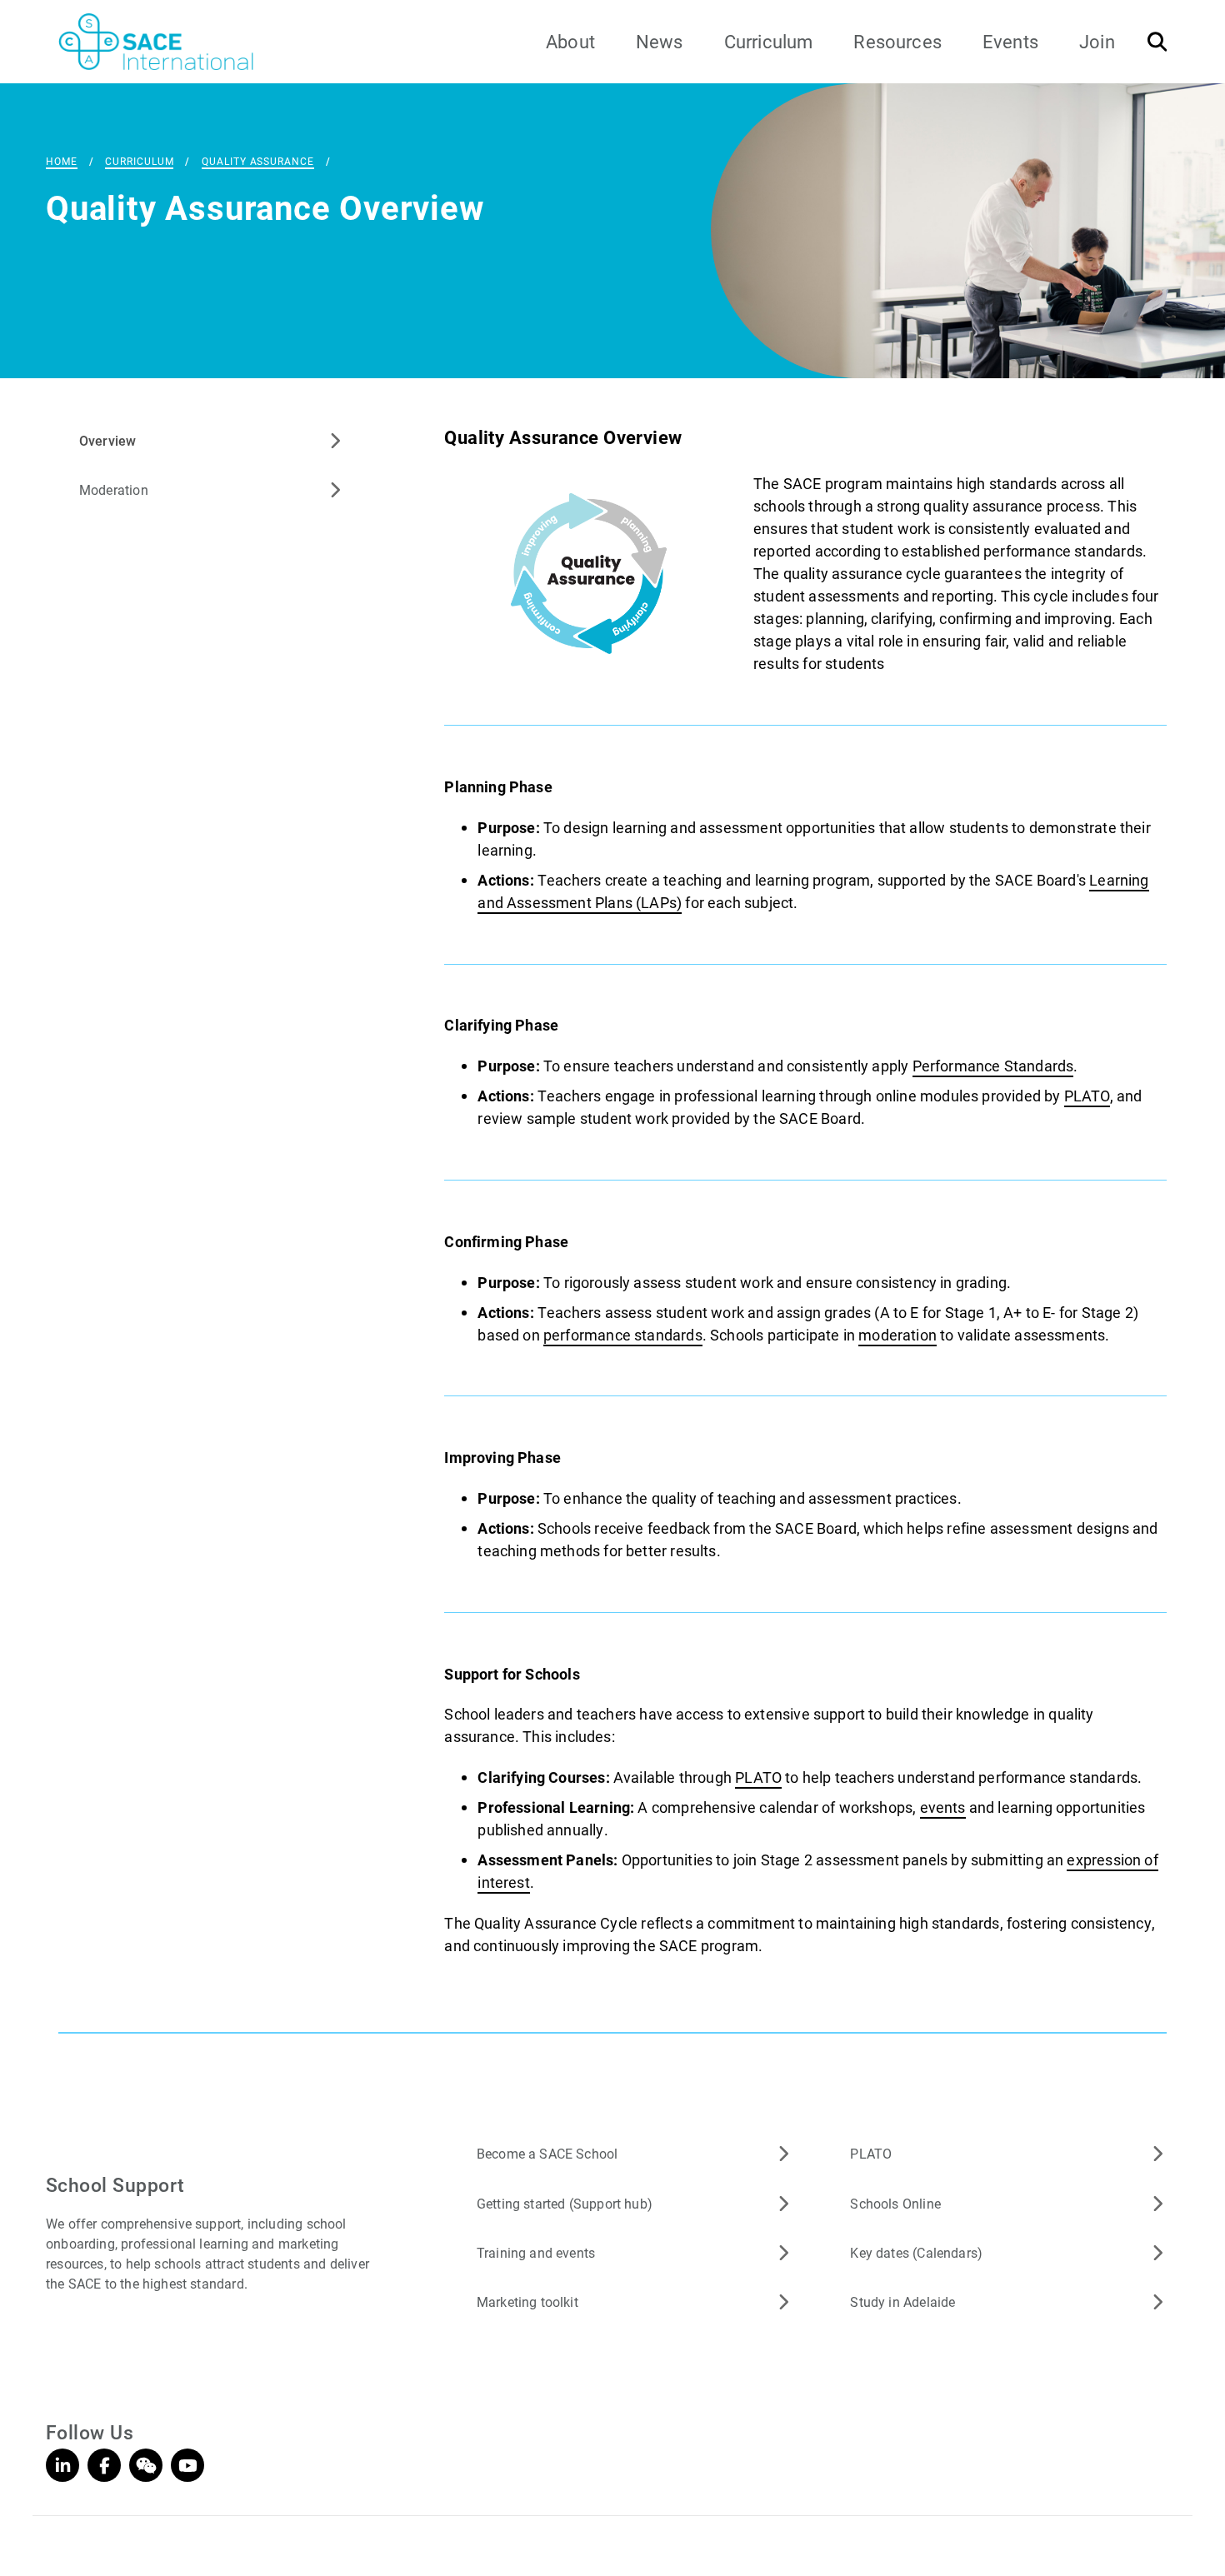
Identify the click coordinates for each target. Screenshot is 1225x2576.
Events (1010, 41)
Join (1097, 41)
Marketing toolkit (527, 2301)
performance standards (623, 1335)
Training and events (536, 2252)
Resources (897, 41)
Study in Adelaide (902, 2301)
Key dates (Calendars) (916, 2252)
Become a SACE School (547, 2153)
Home (62, 161)
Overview (107, 440)
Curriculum (769, 41)
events (943, 1807)
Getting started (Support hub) (565, 2203)
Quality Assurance (257, 161)
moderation (897, 1335)
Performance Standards (993, 1066)
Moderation (114, 489)
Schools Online (895, 2203)
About (570, 41)
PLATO (1087, 1096)
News (660, 41)
